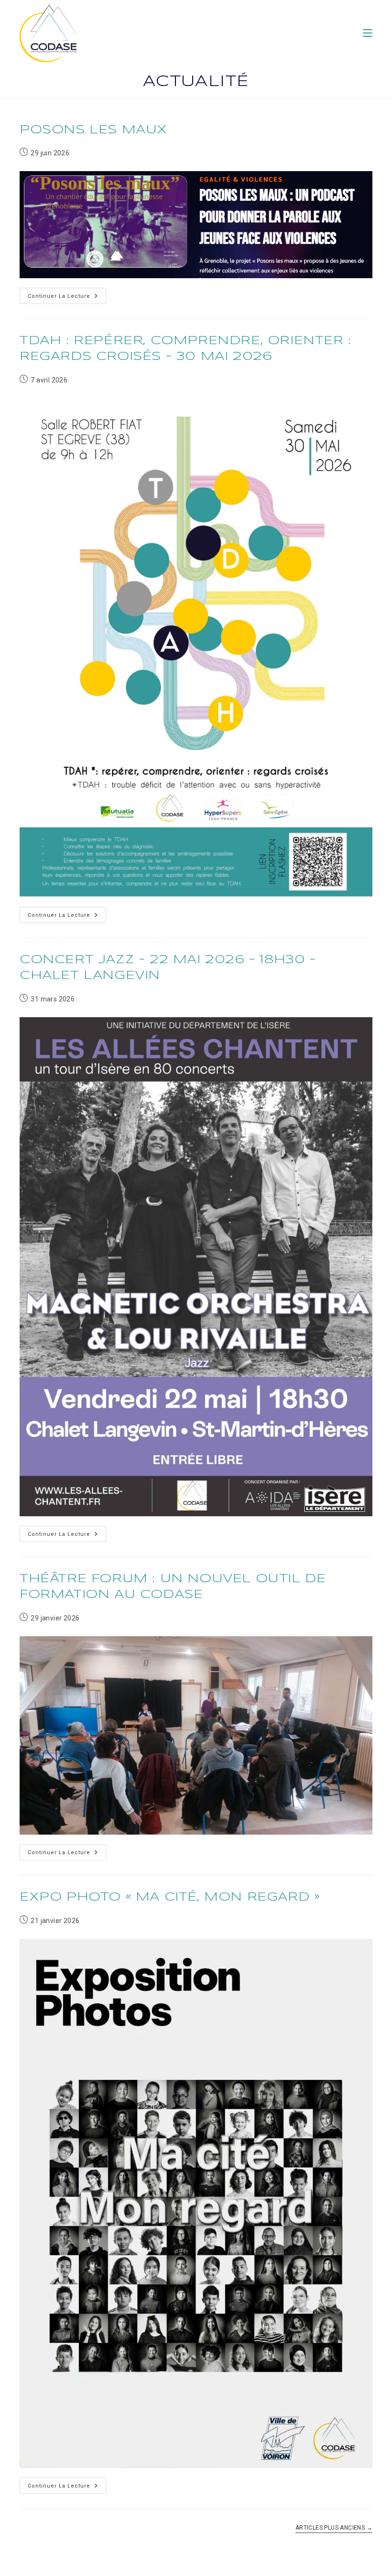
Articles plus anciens (334, 2528)
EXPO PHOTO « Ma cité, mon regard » (170, 1897)
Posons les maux (93, 130)
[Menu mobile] (368, 33)
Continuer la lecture (67, 298)
